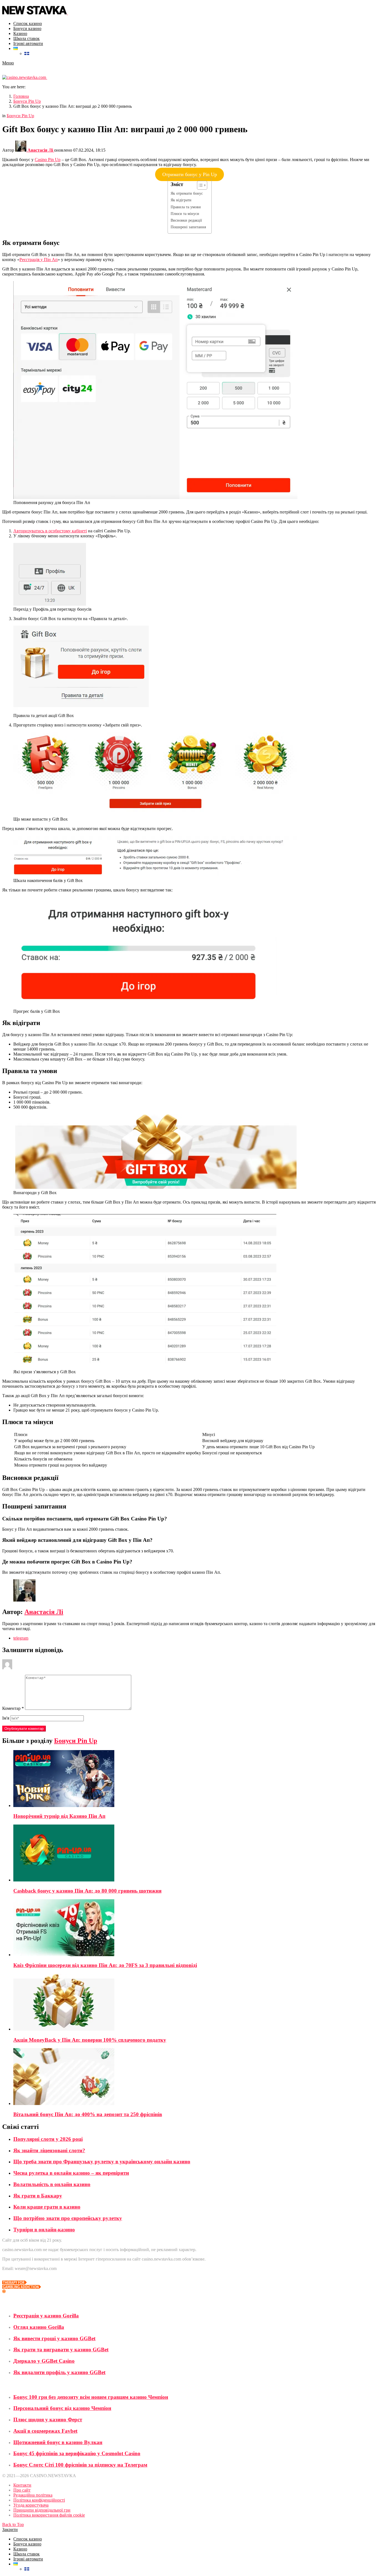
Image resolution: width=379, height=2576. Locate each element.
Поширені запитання (188, 227)
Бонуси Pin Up (76, 1741)
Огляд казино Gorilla (39, 2327)
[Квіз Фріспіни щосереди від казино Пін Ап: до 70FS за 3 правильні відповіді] (195, 1928)
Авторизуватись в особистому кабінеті (50, 531)
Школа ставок (26, 38)
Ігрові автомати (28, 43)
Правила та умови (186, 207)
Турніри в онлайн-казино (44, 2230)
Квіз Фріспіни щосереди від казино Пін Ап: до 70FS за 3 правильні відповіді (105, 1965)
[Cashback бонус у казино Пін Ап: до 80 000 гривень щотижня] (195, 1854)
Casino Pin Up (48, 160)
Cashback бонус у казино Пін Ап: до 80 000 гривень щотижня (87, 1891)
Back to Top (13, 2524)
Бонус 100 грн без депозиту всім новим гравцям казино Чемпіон (91, 2397)
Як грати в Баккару (38, 2196)
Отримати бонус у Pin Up (190, 174)
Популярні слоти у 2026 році (48, 2139)
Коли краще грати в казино (47, 2207)
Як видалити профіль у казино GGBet (59, 2372)
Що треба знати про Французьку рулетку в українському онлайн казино (102, 2162)
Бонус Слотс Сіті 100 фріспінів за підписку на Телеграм (80, 2465)
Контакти (22, 2485)
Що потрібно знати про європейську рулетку (68, 2218)
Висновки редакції (186, 220)
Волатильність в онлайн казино (52, 2184)
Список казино (28, 23)
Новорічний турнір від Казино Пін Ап (59, 1816)
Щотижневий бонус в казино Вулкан (58, 2442)
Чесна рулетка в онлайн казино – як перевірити (71, 2173)
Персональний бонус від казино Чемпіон (62, 2408)
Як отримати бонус (187, 193)
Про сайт (22, 2490)
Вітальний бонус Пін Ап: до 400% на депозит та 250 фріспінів (88, 2114)
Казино (20, 33)
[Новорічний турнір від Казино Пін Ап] (195, 1779)
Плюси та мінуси (185, 214)
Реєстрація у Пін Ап (39, 260)
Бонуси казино (27, 28)
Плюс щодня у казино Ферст (48, 2420)
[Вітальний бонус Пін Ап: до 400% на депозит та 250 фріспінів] (195, 2077)
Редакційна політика (33, 2495)
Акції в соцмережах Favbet (45, 2431)
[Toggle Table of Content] (199, 185)
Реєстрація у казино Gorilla (46, 2316)
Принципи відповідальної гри (42, 2510)
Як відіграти (181, 200)
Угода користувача (31, 2505)
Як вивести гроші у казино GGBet (54, 2338)
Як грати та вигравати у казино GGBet (61, 2350)
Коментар (13, 1708)
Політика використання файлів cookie (49, 2515)
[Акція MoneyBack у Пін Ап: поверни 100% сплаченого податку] (195, 2003)
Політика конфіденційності (39, 2500)
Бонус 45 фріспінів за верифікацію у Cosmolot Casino (77, 2453)
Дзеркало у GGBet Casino (44, 2361)
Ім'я (6, 1718)
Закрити (10, 2529)
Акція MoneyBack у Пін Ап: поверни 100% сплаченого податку (90, 2040)
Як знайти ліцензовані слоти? (49, 2150)
